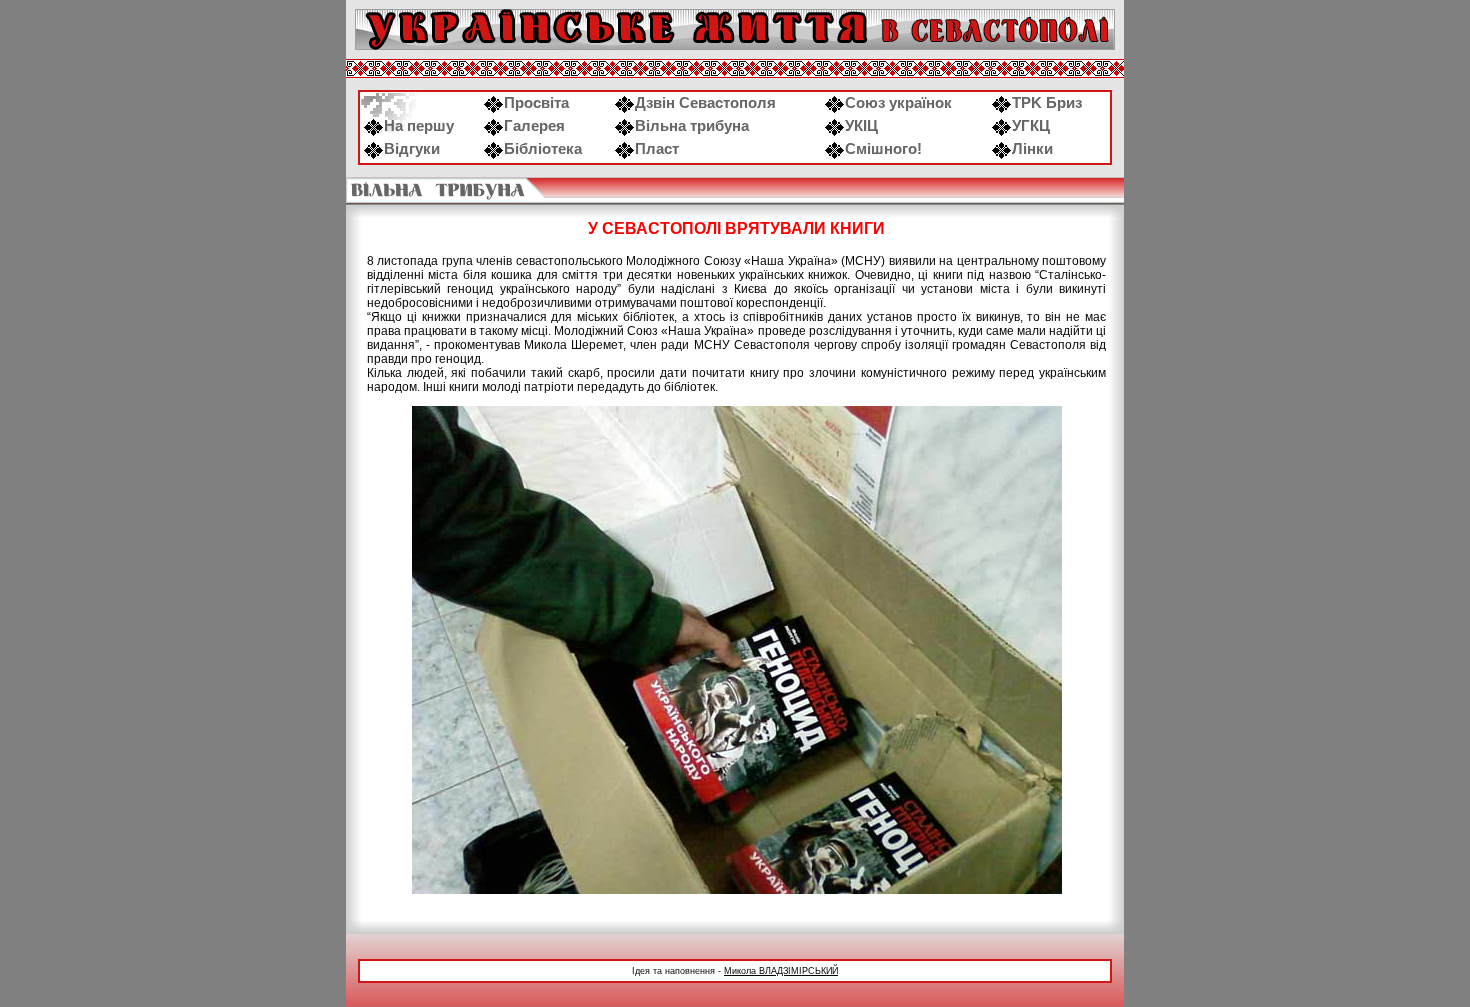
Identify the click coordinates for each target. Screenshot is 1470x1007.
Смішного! (883, 149)
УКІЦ (861, 126)
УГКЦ (1031, 126)
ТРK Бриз (1047, 103)
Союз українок (898, 103)
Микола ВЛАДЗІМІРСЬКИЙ (781, 971)
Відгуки (412, 149)
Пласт (657, 149)
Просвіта (536, 103)
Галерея (534, 126)
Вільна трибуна (692, 126)
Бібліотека (543, 149)
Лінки (1032, 149)
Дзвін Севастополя (705, 103)
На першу (419, 126)
